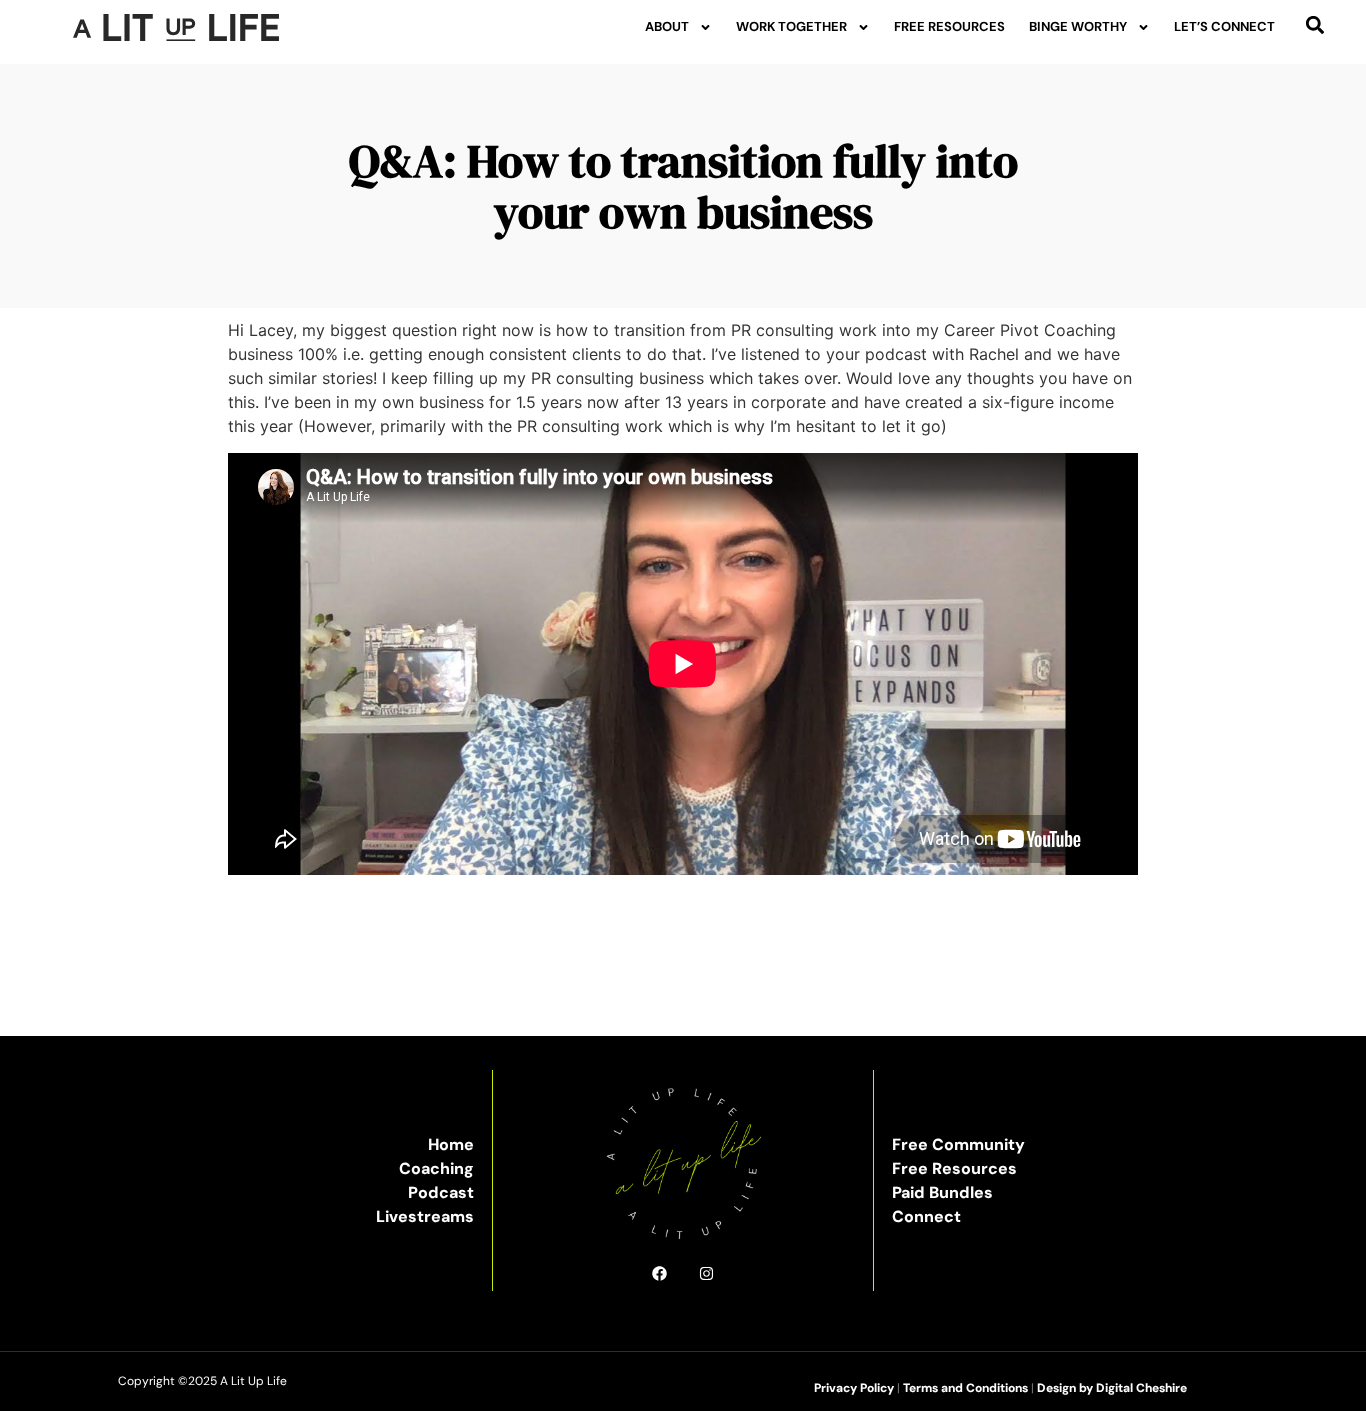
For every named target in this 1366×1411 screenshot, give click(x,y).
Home (451, 1144)
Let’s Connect (1224, 26)
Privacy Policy (854, 1388)
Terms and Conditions (965, 1388)
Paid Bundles (942, 1192)
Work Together (791, 26)
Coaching (436, 1168)
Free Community (958, 1144)
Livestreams (425, 1216)
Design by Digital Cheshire (1112, 1388)
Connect (926, 1216)
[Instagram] (706, 1273)
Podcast (441, 1192)
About (667, 26)
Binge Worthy (1078, 26)
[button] (1315, 24)
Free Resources (949, 26)
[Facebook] (659, 1273)
